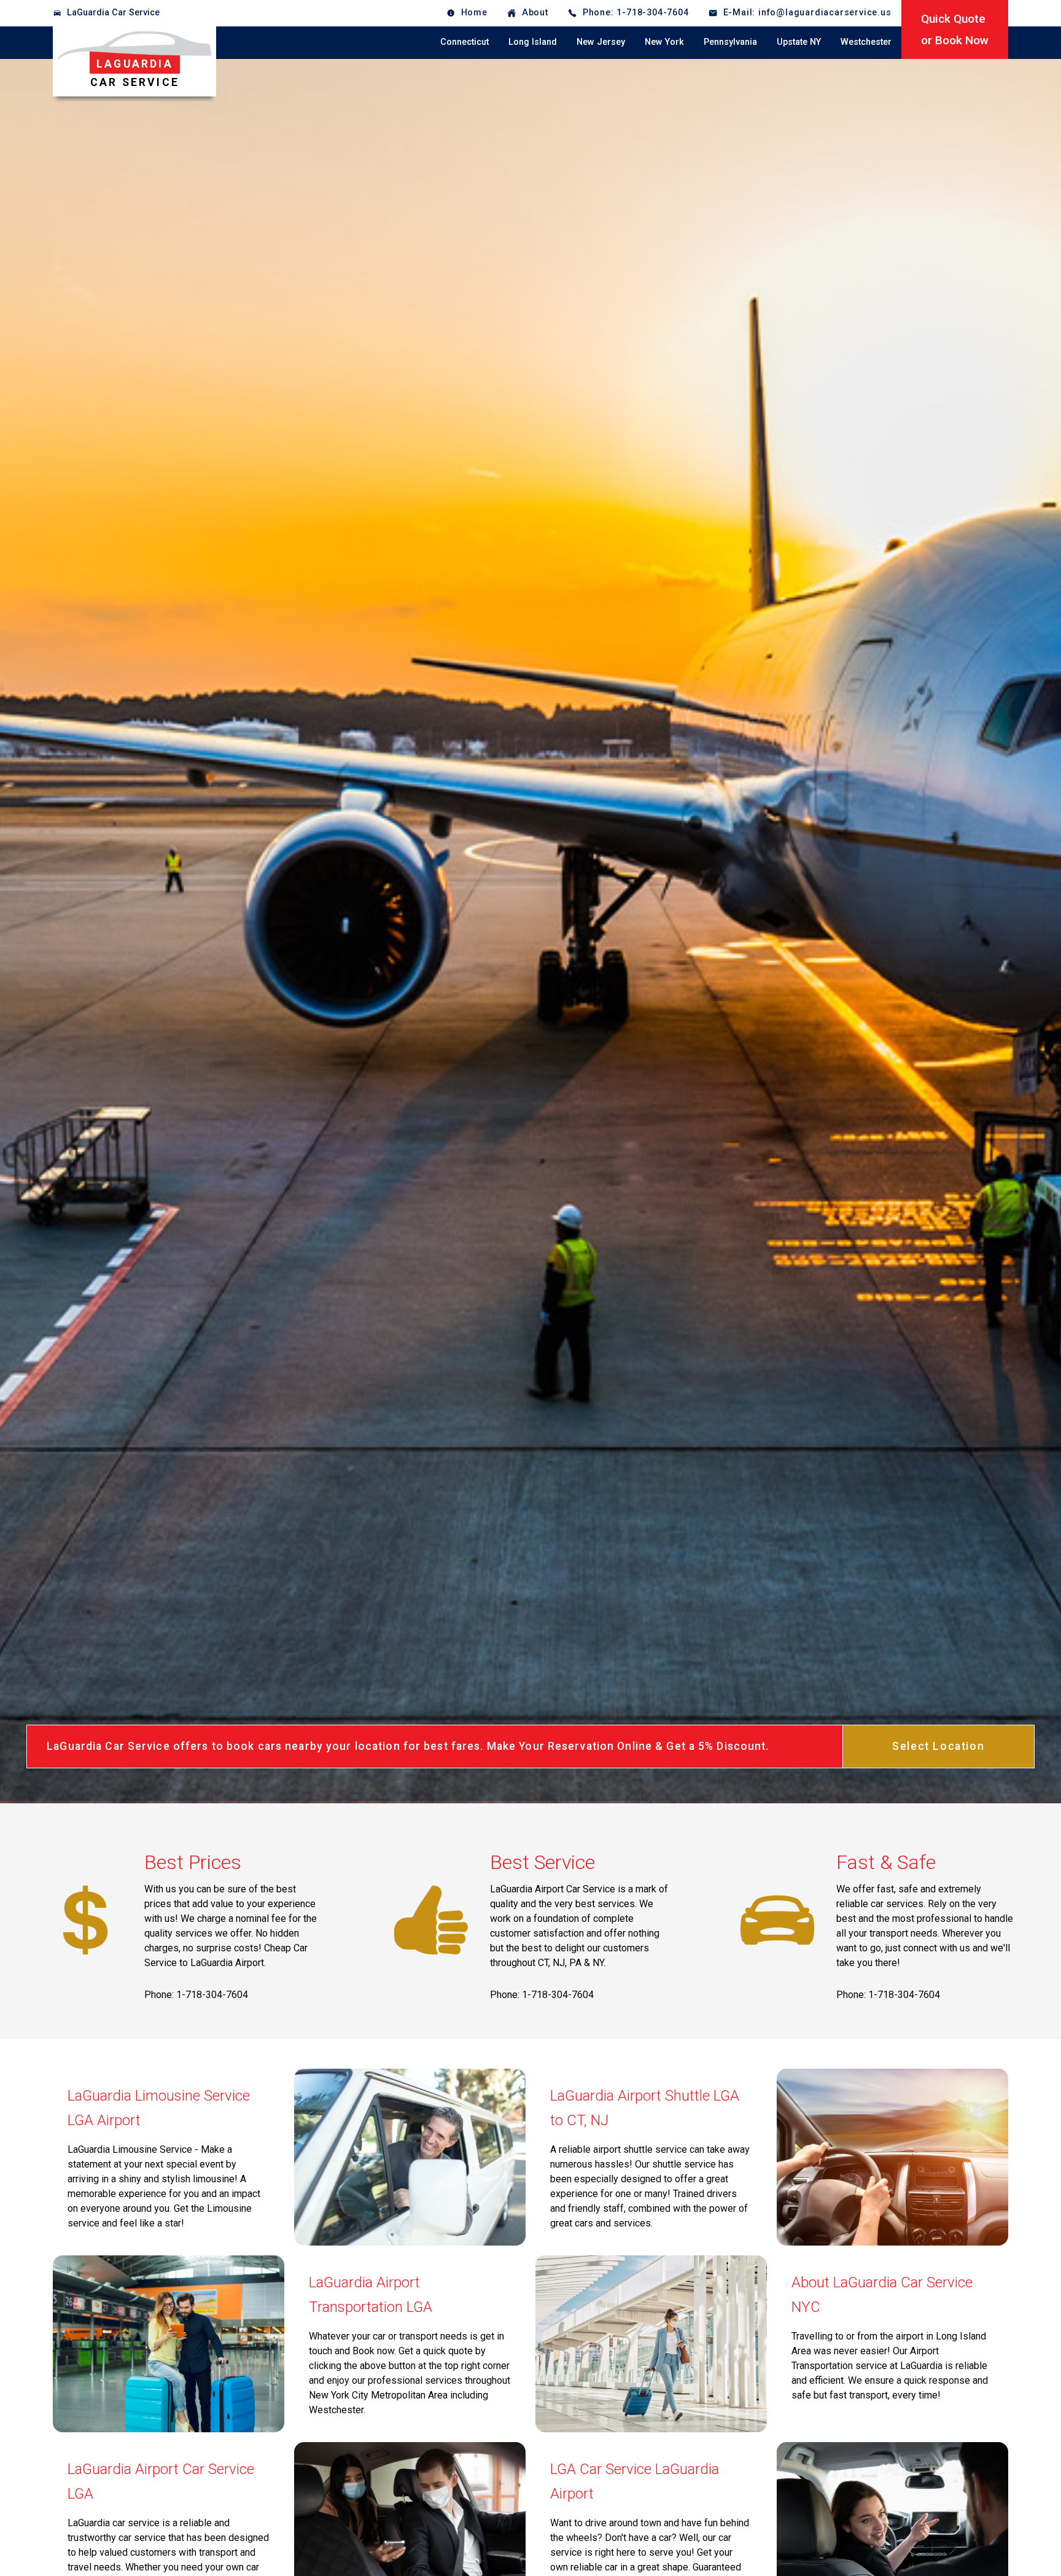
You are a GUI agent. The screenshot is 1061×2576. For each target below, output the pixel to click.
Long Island (533, 42)
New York (664, 42)
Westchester (866, 42)
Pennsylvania (730, 42)
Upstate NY (799, 42)
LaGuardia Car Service (113, 13)
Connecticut (464, 42)
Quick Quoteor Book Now (955, 29)
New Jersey (601, 42)
